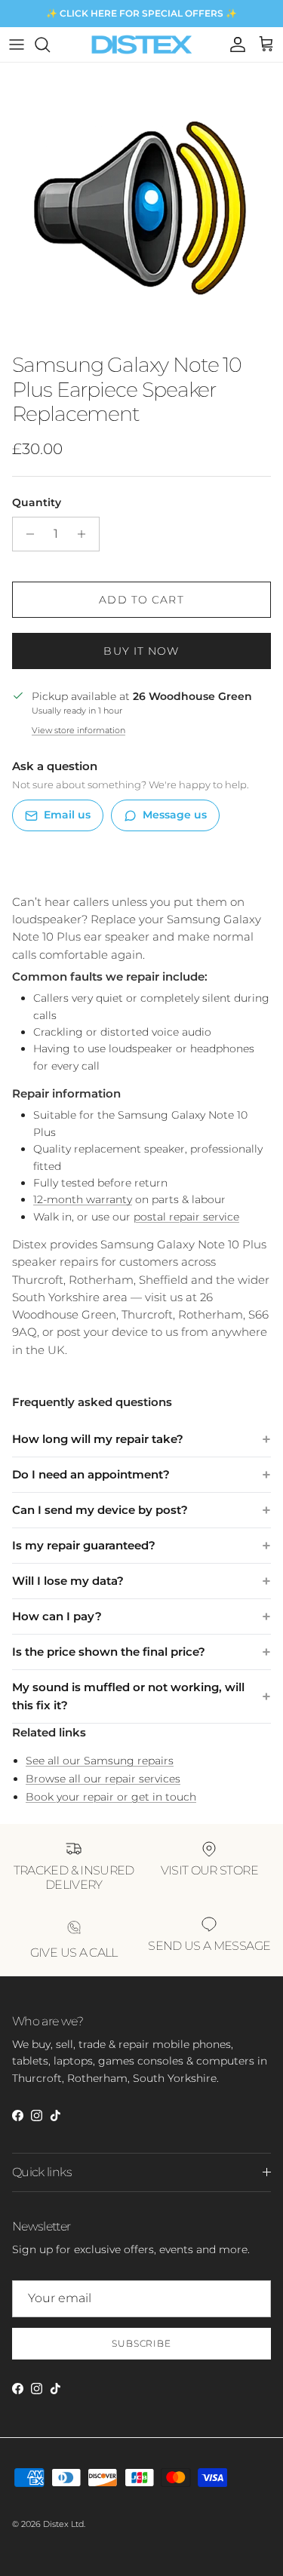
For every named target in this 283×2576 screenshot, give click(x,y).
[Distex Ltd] (141, 45)
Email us (67, 815)
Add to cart (141, 600)
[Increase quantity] (86, 534)
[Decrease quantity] (26, 534)
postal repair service (186, 1217)
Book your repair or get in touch (111, 1797)
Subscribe (142, 2343)
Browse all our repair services (103, 1779)
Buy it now (141, 651)
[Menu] (17, 45)
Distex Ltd (63, 2524)
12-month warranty (83, 1199)
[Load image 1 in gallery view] (141, 204)
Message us (175, 815)
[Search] (50, 45)
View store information (78, 730)
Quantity (37, 502)
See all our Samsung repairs (100, 1761)
